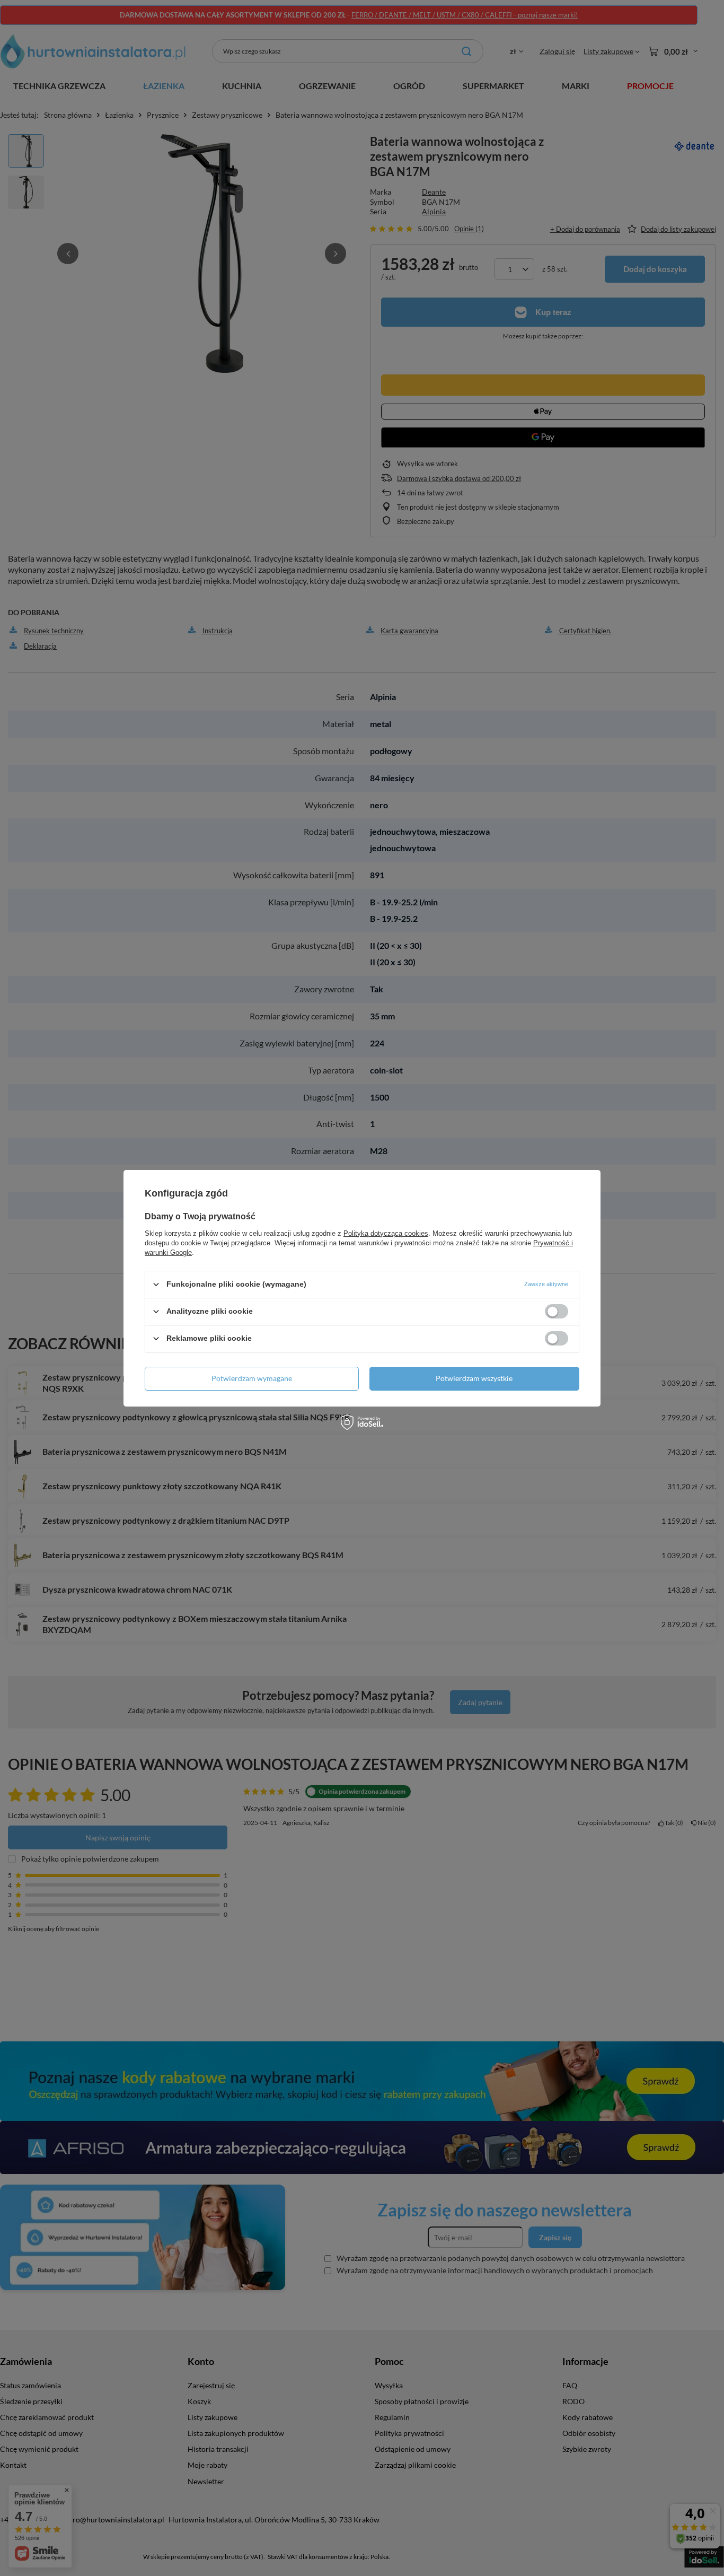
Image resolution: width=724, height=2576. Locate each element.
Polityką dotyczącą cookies (386, 1233)
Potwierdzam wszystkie (474, 1378)
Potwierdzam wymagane (252, 1378)
